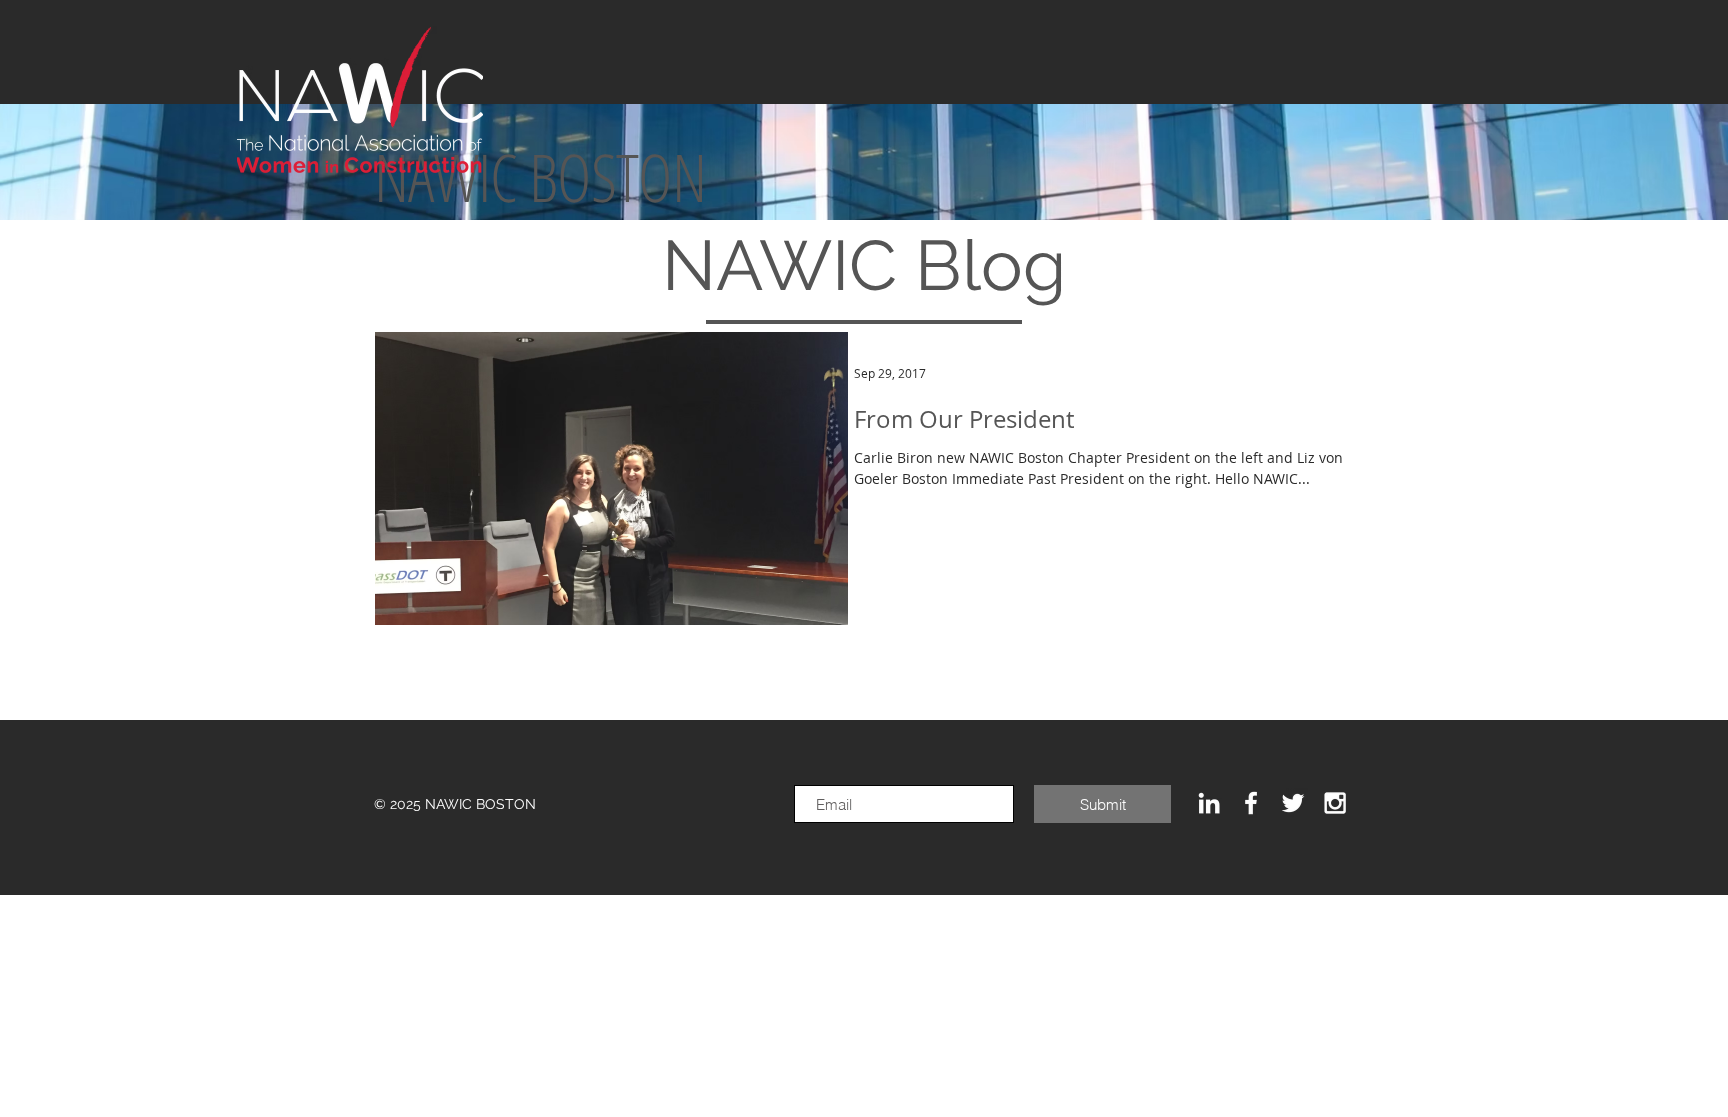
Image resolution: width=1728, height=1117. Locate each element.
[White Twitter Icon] (1293, 803)
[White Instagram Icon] (1335, 803)
